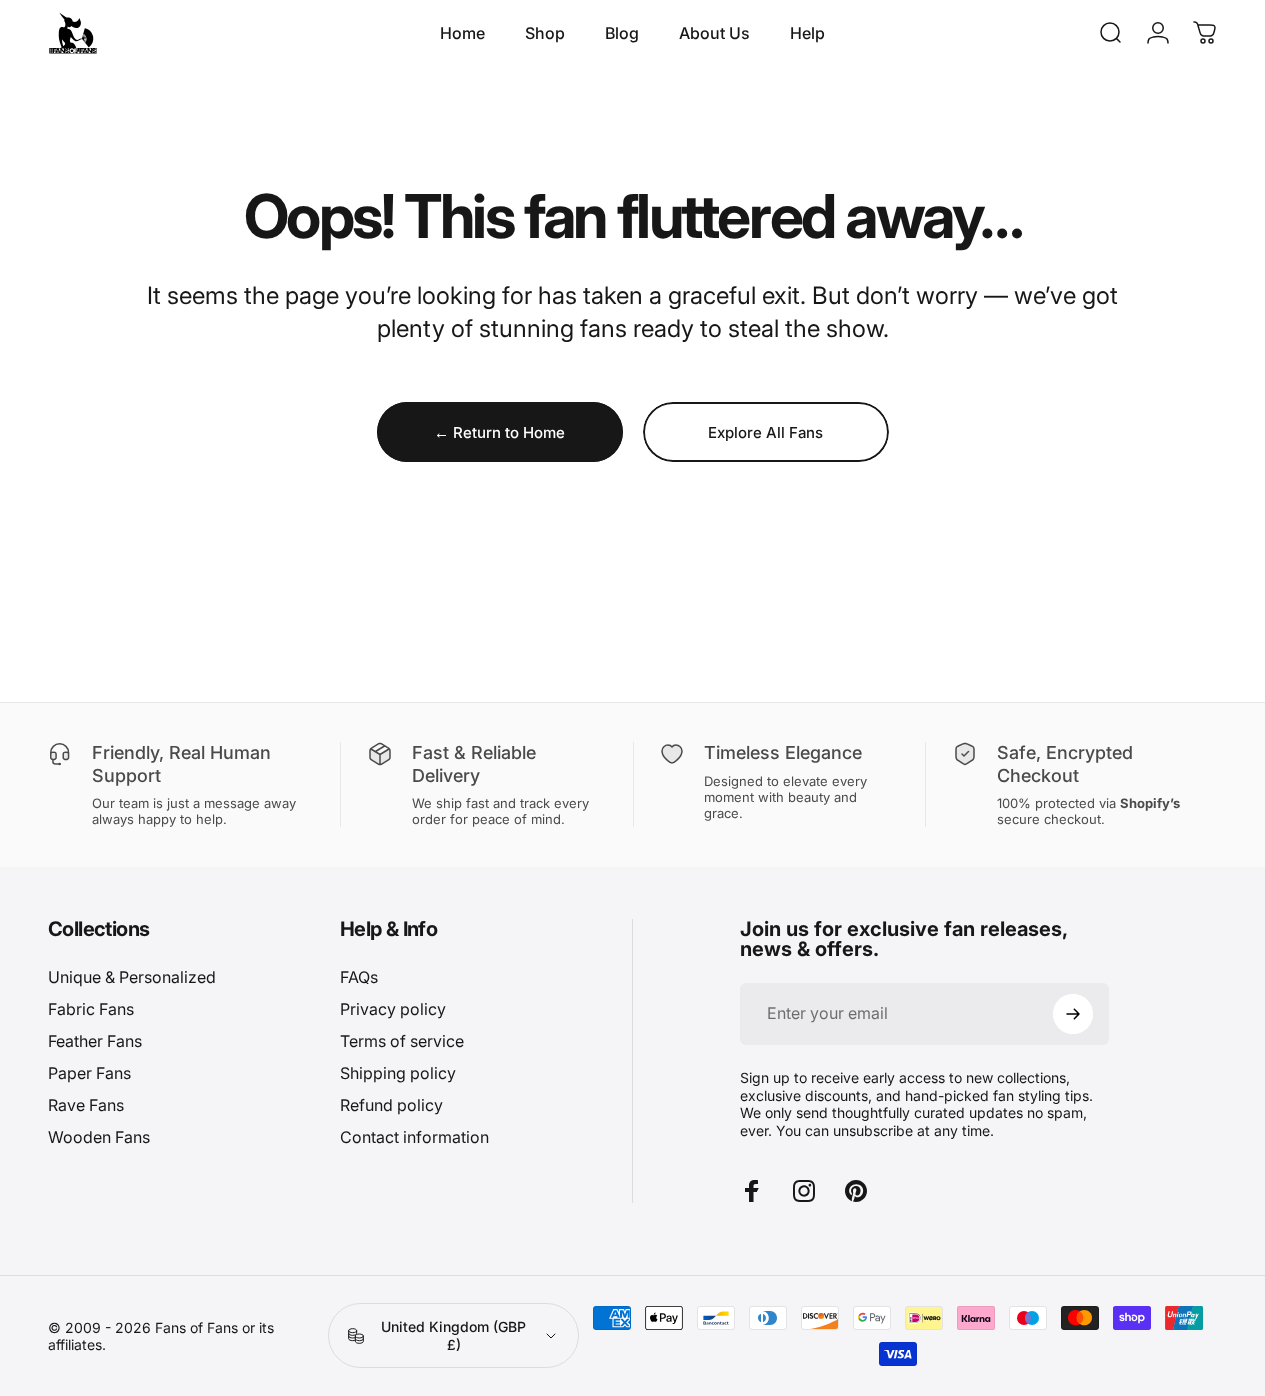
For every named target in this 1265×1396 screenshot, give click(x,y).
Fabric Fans (91, 1009)
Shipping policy (398, 1073)
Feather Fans (95, 1041)
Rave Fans (86, 1105)
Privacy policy (393, 1009)
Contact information (414, 1137)
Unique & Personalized (132, 977)
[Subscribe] (1073, 1014)
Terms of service (402, 1041)
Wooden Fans (99, 1137)
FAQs (359, 977)
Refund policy (391, 1105)
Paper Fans (89, 1073)
